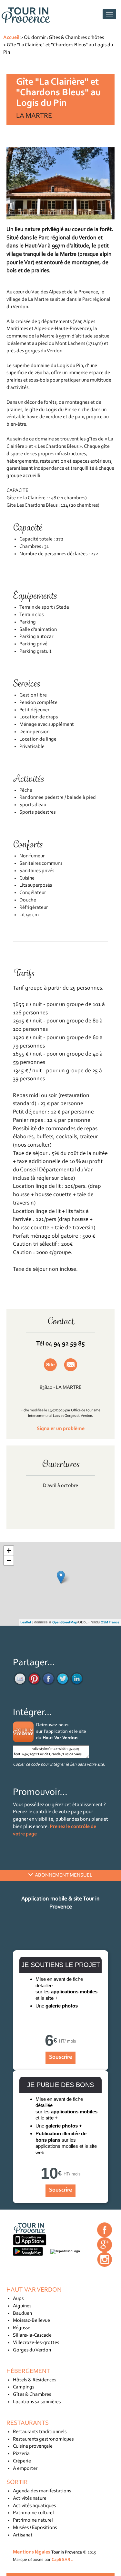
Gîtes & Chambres (32, 2395)
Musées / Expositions (35, 2528)
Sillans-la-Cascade (32, 2335)
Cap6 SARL (62, 2560)
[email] (20, 1679)
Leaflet (26, 1623)
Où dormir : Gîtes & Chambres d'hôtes (64, 38)
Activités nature (30, 2498)
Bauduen (22, 2313)
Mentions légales (32, 2552)
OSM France (110, 1623)
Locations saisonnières (37, 2402)
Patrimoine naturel (33, 2520)
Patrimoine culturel (33, 2513)
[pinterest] (34, 1679)
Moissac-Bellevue (31, 2321)
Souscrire (60, 2057)
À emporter (25, 2469)
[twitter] (63, 1679)
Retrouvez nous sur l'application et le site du (61, 1731)
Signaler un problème (61, 1429)
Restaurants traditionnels (40, 2432)
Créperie (22, 2461)
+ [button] (9, 1551)
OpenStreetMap (65, 1623)
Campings (24, 2387)
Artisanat (23, 2535)
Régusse (22, 2328)
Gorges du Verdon (32, 2350)
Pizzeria (21, 2454)
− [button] (9, 1560)
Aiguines (22, 2306)
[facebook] (48, 1679)
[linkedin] (77, 1679)
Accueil (11, 38)
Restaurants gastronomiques (43, 2439)
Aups (18, 2299)
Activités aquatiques (34, 2506)
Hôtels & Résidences (35, 2380)
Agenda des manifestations (42, 2491)
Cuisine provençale (33, 2446)
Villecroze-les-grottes (36, 2343)
